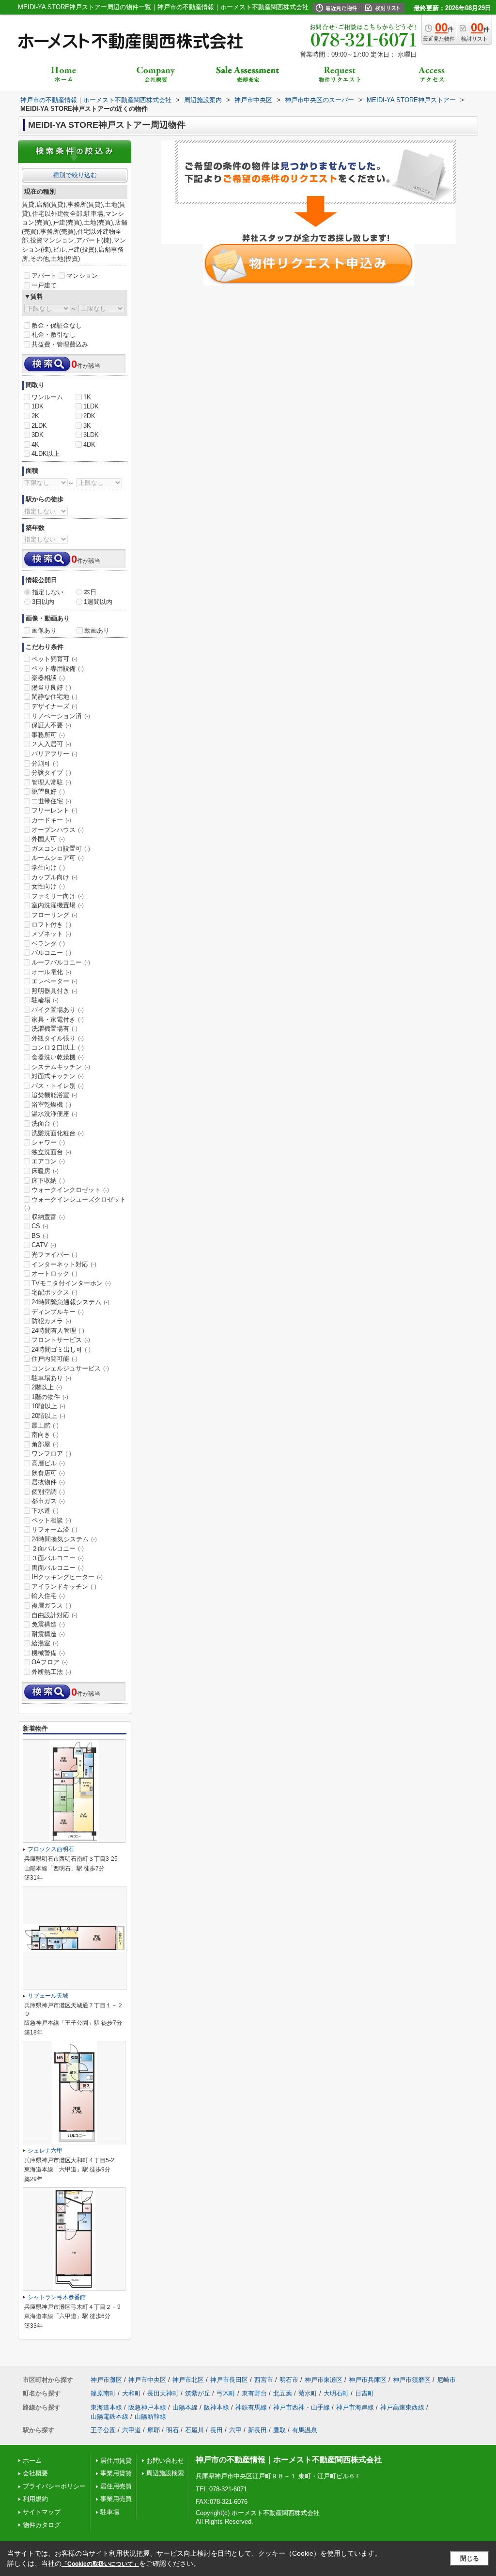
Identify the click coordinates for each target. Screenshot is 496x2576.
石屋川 (194, 2430)
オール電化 (51, 972)
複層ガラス (51, 1605)
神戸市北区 (188, 2380)
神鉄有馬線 (251, 2407)
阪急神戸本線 (147, 2407)
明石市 (289, 2380)
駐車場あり (51, 1378)
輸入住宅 (48, 1596)
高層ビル (48, 1463)
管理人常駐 (51, 782)
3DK (38, 435)
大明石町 (336, 2393)
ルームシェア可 (58, 858)
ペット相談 (51, 1520)
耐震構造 (48, 1634)
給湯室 (45, 1643)
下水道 (45, 1511)
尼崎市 (446, 2380)
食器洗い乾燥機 (58, 1057)
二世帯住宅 (51, 801)
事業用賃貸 (116, 2473)
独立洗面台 (51, 1152)
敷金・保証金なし (57, 325)
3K (87, 426)
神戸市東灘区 (324, 2380)
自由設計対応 (54, 1615)
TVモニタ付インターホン (71, 1283)
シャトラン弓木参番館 (57, 2297)
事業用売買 (116, 2499)
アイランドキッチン (64, 1587)
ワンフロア (51, 1454)
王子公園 (103, 2430)
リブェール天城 (48, 1996)
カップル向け (54, 877)
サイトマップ (42, 2512)
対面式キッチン (58, 1076)
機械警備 (48, 1653)
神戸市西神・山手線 (302, 2407)
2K (35, 416)
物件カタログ (42, 2525)
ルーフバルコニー (61, 962)
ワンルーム (47, 397)
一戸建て (44, 285)
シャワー (48, 1142)
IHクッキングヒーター (67, 1577)
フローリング (54, 915)
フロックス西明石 (51, 1849)
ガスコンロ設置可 (61, 849)
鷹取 (279, 2430)
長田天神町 (163, 2393)
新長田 (257, 2430)
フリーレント (54, 810)
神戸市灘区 (106, 2380)
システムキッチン (61, 1067)
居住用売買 (116, 2486)
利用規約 (35, 2499)
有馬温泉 (305, 2430)
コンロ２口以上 (58, 1047)
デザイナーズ (54, 706)
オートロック (54, 1273)
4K (35, 444)
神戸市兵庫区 (368, 2380)
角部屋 (45, 1444)
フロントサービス (61, 1340)
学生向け (48, 867)
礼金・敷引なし (54, 335)
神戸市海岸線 (355, 2407)
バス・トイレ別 (58, 1086)
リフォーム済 (54, 1529)
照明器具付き (54, 991)
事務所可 (48, 735)
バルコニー (51, 953)
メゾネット (51, 934)
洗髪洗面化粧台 (58, 1133)
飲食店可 (48, 1473)
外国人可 (48, 839)
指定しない (48, 592)
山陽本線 (185, 2407)
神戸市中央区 (147, 2380)
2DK (89, 416)
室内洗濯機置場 (58, 905)
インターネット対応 (64, 1264)
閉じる (470, 2558)
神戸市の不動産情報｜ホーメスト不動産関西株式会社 (289, 2460)
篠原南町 (103, 2393)
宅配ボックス (54, 1292)
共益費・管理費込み (60, 344)
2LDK (39, 426)
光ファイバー (54, 1255)
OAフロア (50, 1662)
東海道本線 (106, 2407)
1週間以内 (98, 602)
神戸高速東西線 (402, 2407)
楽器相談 (48, 678)
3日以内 (43, 602)
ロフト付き (51, 925)
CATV (44, 1245)
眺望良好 (48, 791)
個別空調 (48, 1492)
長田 (217, 2430)
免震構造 (48, 1624)
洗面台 (45, 1123)
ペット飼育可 (54, 659)
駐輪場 (45, 1000)
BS (40, 1236)
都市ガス (48, 1501)
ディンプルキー (58, 1312)
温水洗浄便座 (54, 1114)
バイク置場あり (58, 1010)
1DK (38, 406)
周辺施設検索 (165, 2473)
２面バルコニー (58, 1548)
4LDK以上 (46, 454)
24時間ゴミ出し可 (61, 1349)
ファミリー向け (58, 896)
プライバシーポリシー (54, 2486)
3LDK (91, 435)
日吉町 (364, 2393)
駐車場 (110, 2512)
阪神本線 (217, 2407)
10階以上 (48, 1406)
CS (40, 1226)
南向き (45, 1435)
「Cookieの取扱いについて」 (100, 2564)
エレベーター (54, 981)
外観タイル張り (58, 1038)
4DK (89, 444)
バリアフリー (54, 754)
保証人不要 (51, 725)
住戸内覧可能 (54, 1359)
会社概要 (35, 2473)
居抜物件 (48, 1482)
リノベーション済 (61, 716)
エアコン (48, 1161)
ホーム (32, 2461)
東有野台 (254, 2393)
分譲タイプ (51, 773)
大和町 (132, 2393)
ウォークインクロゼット (70, 1190)
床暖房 (45, 1171)
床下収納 (48, 1181)
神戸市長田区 (229, 2380)
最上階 (45, 1425)
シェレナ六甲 (45, 2151)
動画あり (97, 630)
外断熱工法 (51, 1672)
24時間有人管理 (58, 1331)
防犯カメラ (51, 1321)
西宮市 (264, 2380)
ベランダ (48, 943)
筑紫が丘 (198, 2393)
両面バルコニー (58, 1568)
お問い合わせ (165, 2461)
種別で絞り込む (75, 175)
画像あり (44, 630)
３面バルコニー (58, 1558)
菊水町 (308, 2393)
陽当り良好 (51, 687)
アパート (44, 276)
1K (87, 397)
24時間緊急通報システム (70, 1302)
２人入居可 (51, 744)
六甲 (235, 2430)
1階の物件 (50, 1397)
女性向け (48, 886)
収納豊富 (48, 1217)
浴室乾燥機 (51, 1105)
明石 (172, 2430)
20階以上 (48, 1416)
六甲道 (132, 2430)
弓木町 (226, 2393)
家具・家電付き (58, 1019)
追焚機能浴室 (54, 1095)
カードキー (51, 820)
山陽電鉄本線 (109, 2417)
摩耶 (154, 2430)
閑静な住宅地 (54, 697)
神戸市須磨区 (412, 2380)
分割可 (45, 763)
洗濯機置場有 (54, 1029)
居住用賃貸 (116, 2461)
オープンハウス (58, 830)
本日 (90, 592)
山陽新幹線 (150, 2417)
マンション (82, 276)
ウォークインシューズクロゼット (75, 1204)
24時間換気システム (64, 1539)
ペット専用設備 (58, 669)
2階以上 (47, 1387)
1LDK (91, 406)
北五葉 (283, 2393)
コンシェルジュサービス (70, 1368)
